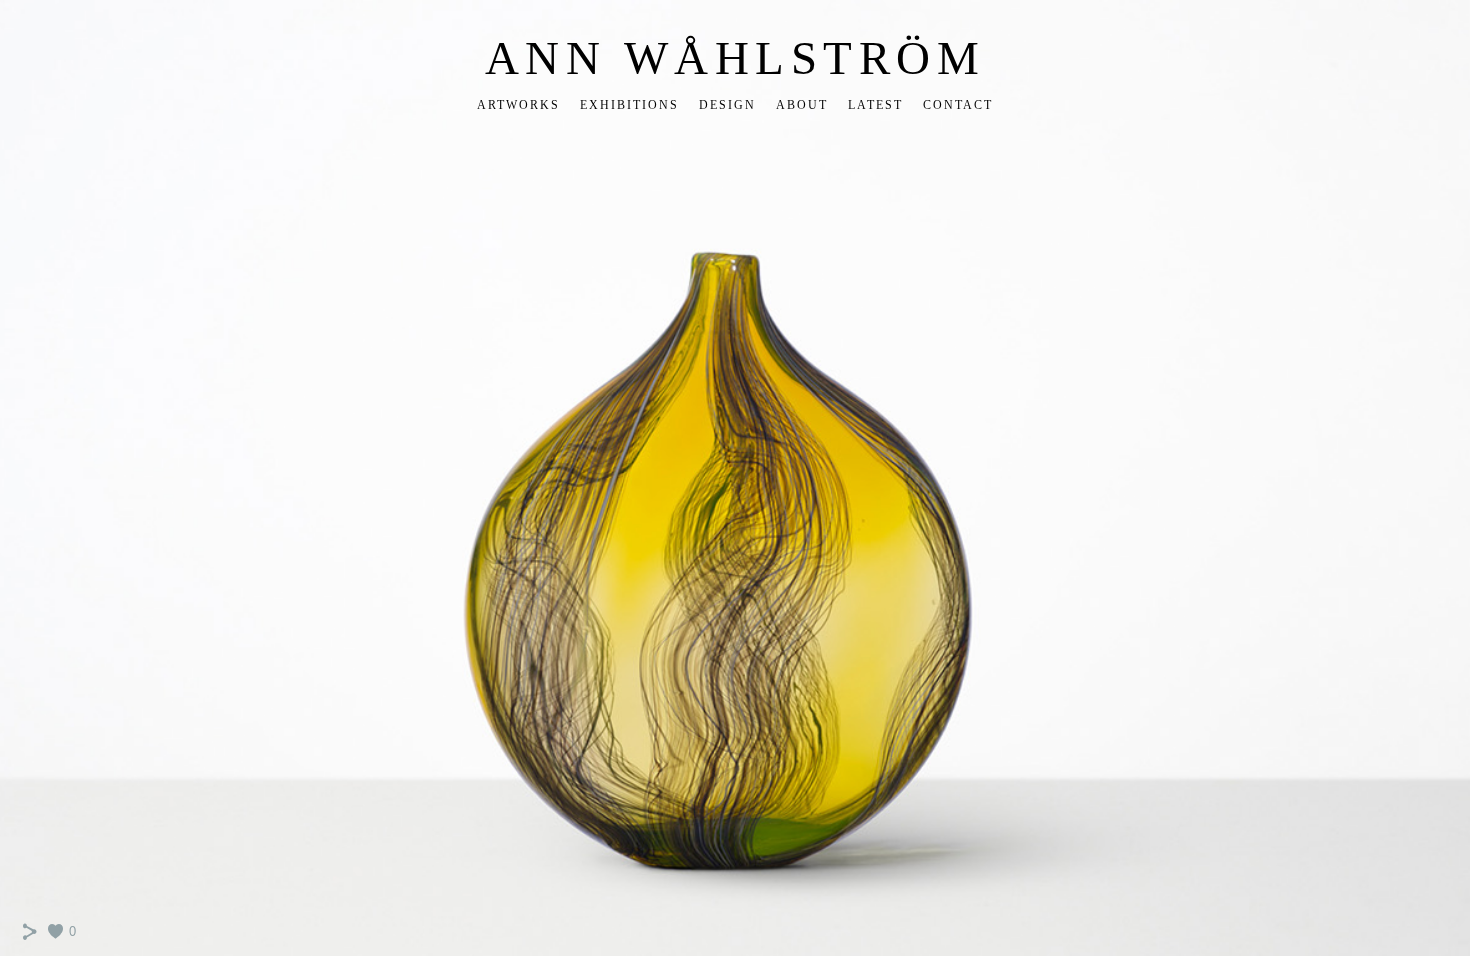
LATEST (875, 105)
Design (727, 105)
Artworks (518, 105)
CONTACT (958, 105)
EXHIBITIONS (629, 105)
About (802, 105)
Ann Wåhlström (735, 58)
